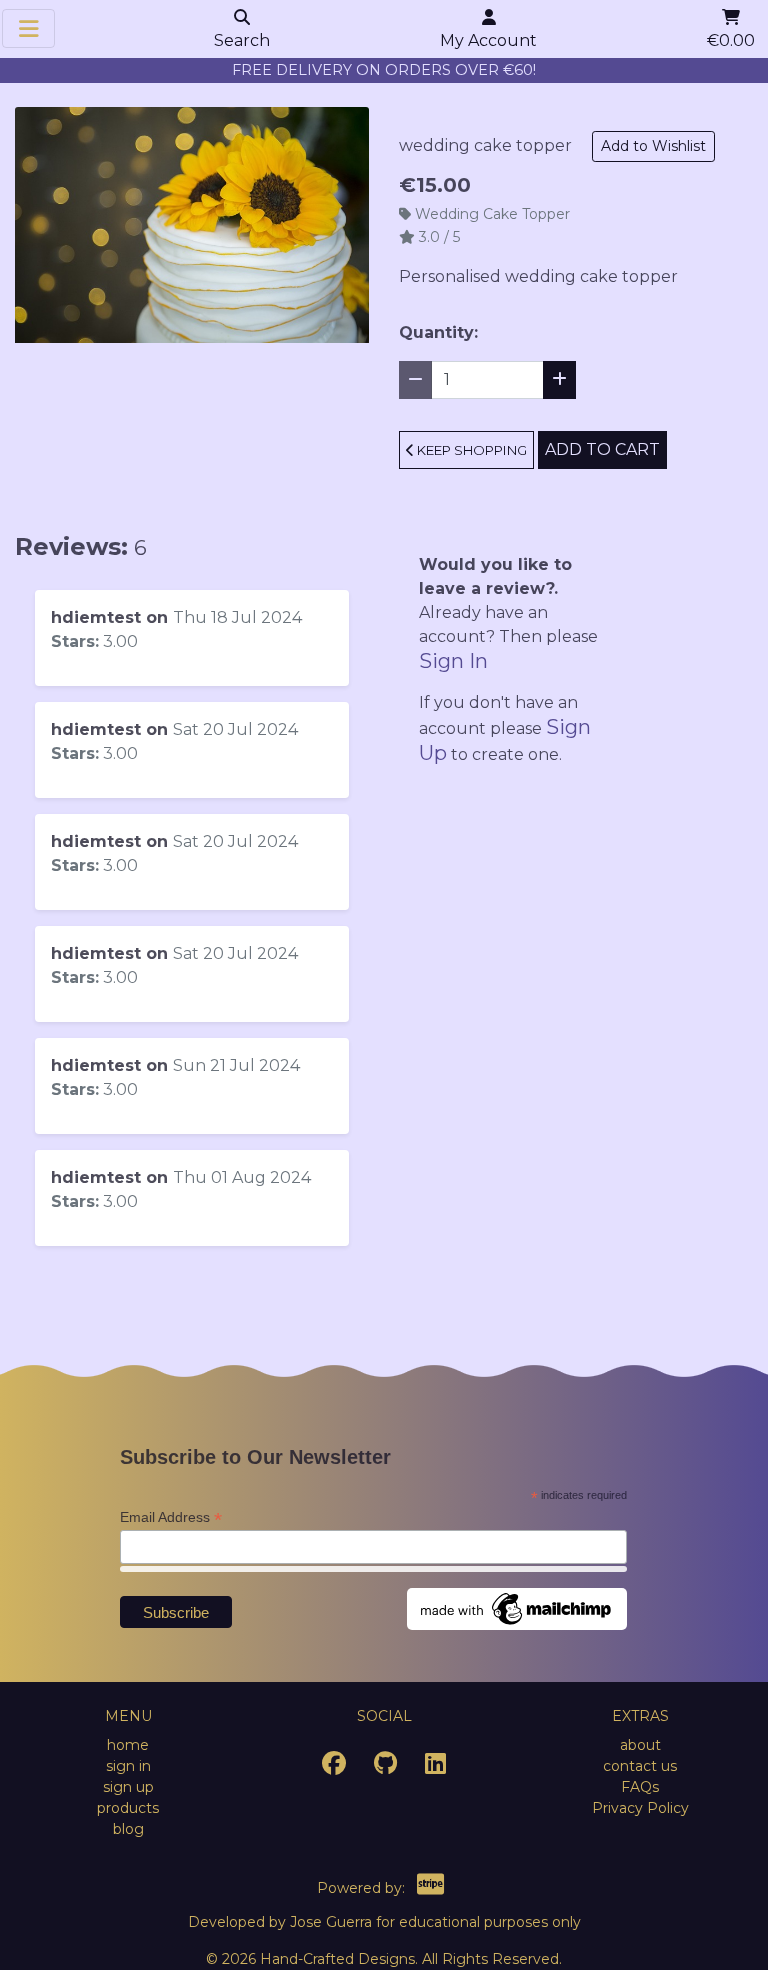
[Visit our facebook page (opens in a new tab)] (334, 1767)
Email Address (171, 1517)
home (128, 1745)
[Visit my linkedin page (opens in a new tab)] (435, 1767)
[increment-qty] (559, 380)
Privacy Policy (640, 1808)
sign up (128, 1787)
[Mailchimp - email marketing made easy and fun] (517, 1608)
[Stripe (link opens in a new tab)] (430, 1888)
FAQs (640, 1787)
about (640, 1745)
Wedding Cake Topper (492, 214)
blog (128, 1829)
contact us (640, 1766)
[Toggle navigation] (28, 28)
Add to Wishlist (653, 146)
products (128, 1808)
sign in (128, 1766)
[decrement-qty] (415, 380)
